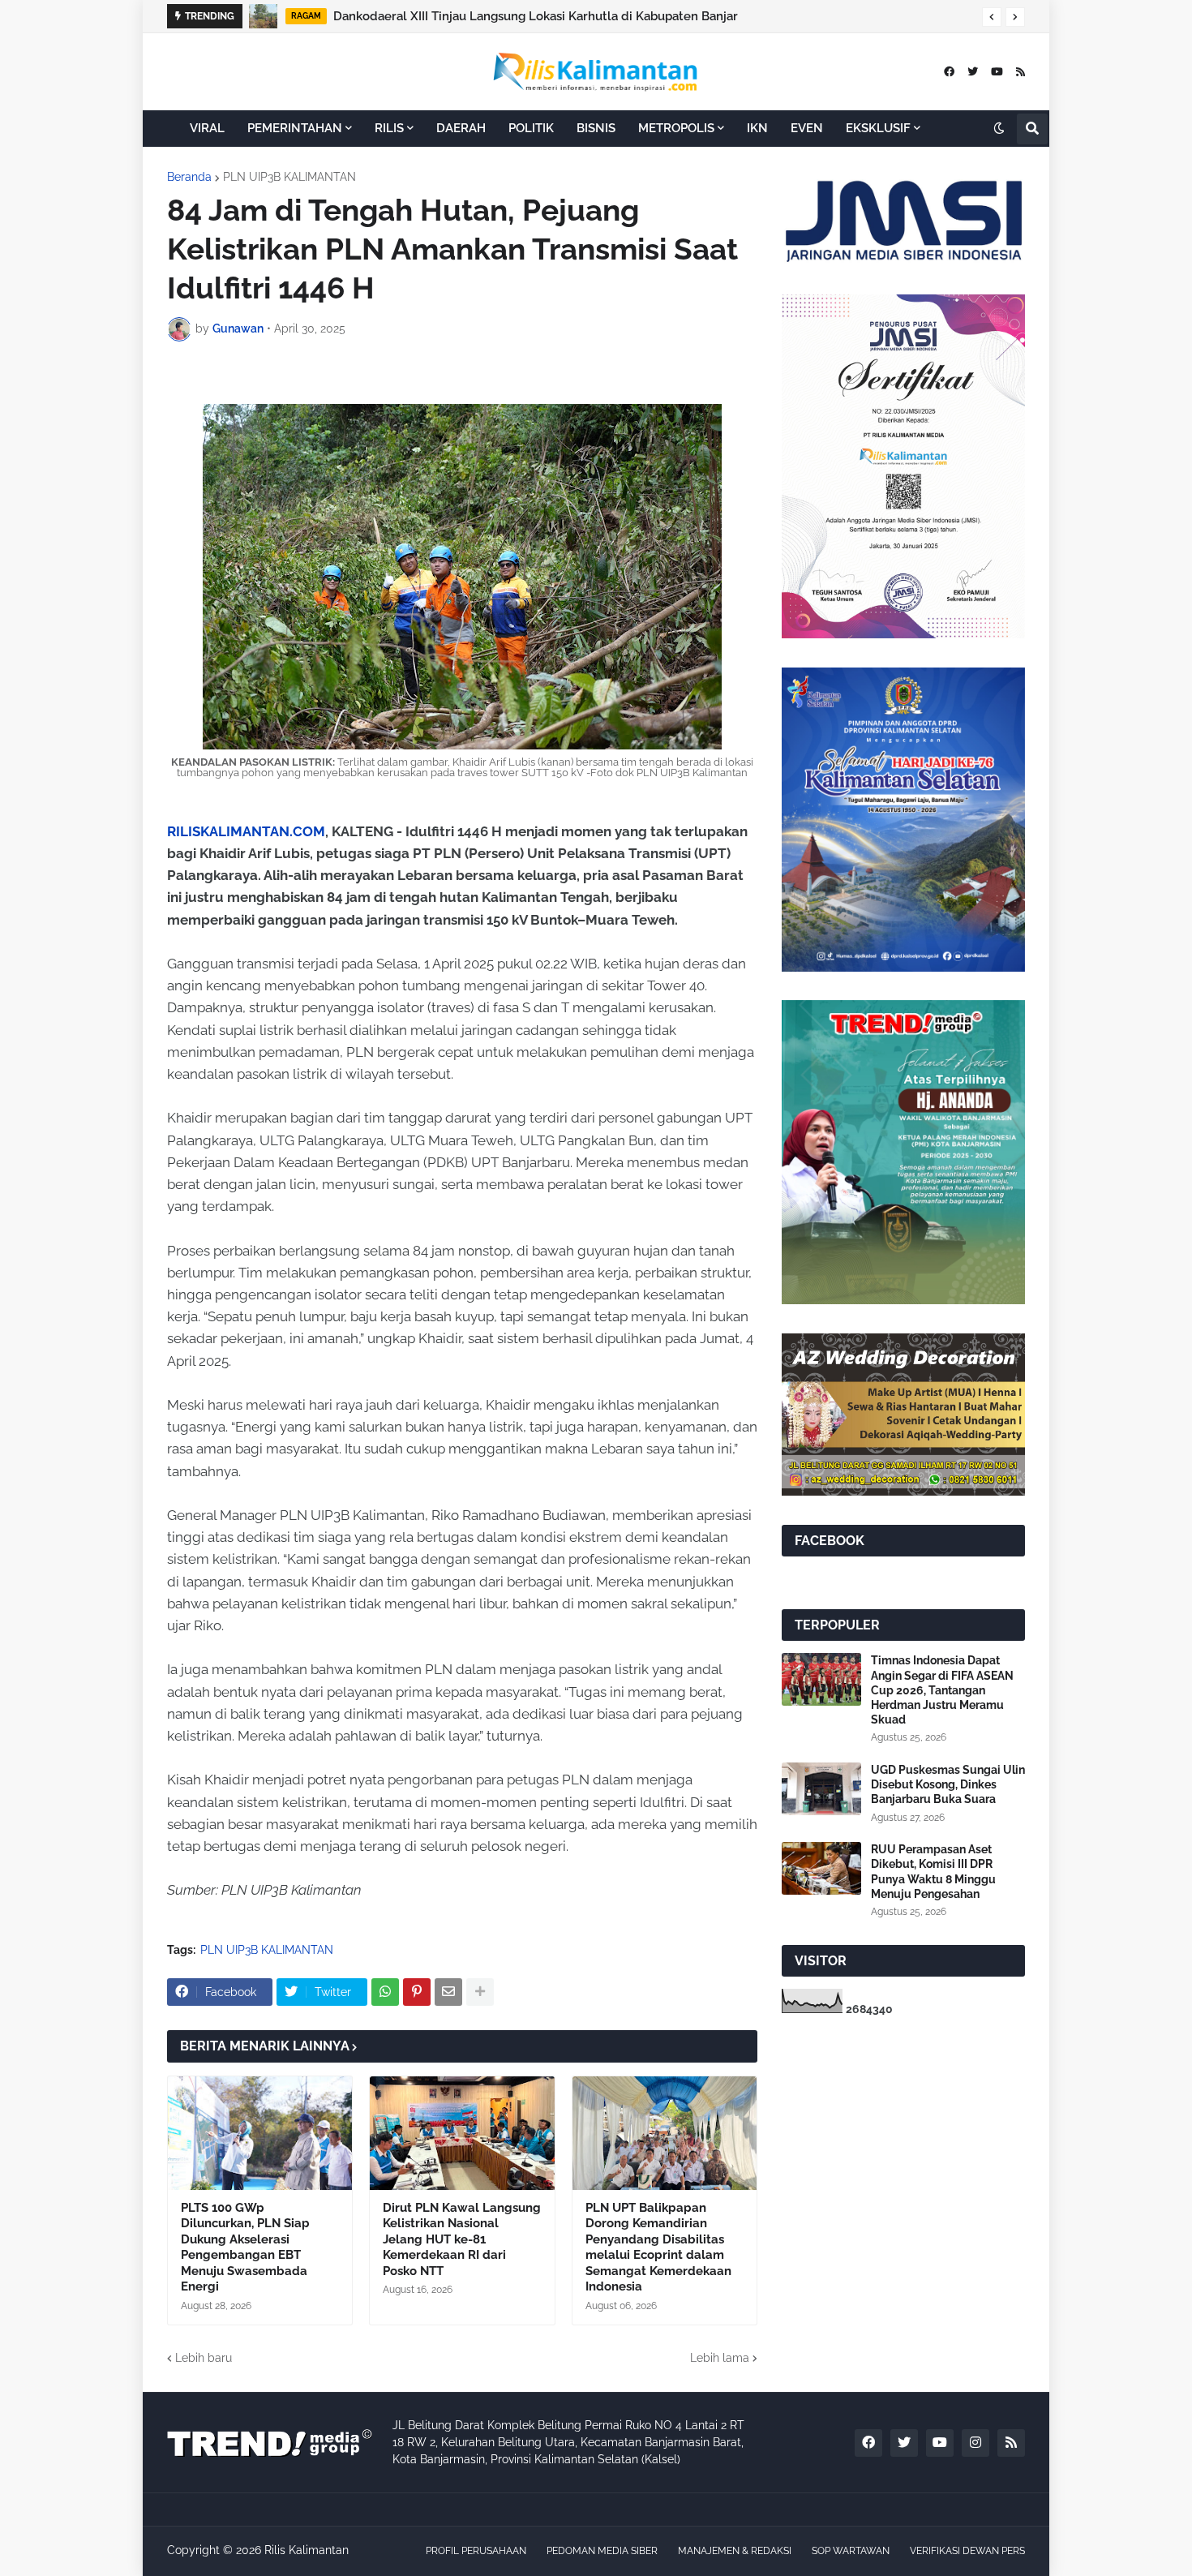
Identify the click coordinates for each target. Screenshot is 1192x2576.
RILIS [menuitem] (389, 128)
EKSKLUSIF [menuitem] (878, 128)
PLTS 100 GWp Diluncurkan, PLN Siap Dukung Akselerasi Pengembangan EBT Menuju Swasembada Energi (245, 2248)
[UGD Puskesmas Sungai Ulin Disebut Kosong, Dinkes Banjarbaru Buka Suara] (821, 1789)
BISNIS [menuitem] (596, 128)
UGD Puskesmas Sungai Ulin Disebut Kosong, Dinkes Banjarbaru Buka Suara (948, 1784)
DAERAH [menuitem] (461, 128)
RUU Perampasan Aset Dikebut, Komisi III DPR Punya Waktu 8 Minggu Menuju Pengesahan (933, 1872)
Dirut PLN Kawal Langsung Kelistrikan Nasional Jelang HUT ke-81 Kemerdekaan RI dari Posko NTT (462, 2239)
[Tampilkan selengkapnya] (480, 1992)
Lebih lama (720, 2358)
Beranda (189, 177)
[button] (992, 17)
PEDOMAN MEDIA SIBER (602, 2551)
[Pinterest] (417, 1992)
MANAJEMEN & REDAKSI (735, 2551)
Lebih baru (204, 2358)
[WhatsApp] (385, 1992)
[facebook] (949, 72)
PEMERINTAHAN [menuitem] (295, 128)
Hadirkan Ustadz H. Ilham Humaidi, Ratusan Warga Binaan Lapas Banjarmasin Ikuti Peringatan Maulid (652, 16)
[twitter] (973, 72)
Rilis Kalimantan (307, 2550)
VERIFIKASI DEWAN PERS (967, 2551)
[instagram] (975, 2443)
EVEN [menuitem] (807, 128)
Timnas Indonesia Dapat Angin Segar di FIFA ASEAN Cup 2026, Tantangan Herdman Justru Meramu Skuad (942, 1690)
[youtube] (997, 72)
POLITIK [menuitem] (531, 128)
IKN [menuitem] (757, 128)
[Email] (448, 1992)
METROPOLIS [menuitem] (676, 128)
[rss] (1020, 72)
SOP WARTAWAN (851, 2551)
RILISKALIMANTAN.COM (246, 831)
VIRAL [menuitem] (207, 128)
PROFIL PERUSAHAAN (476, 2551)
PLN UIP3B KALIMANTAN (289, 177)
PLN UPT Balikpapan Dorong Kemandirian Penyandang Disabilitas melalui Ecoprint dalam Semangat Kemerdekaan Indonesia (658, 2248)
